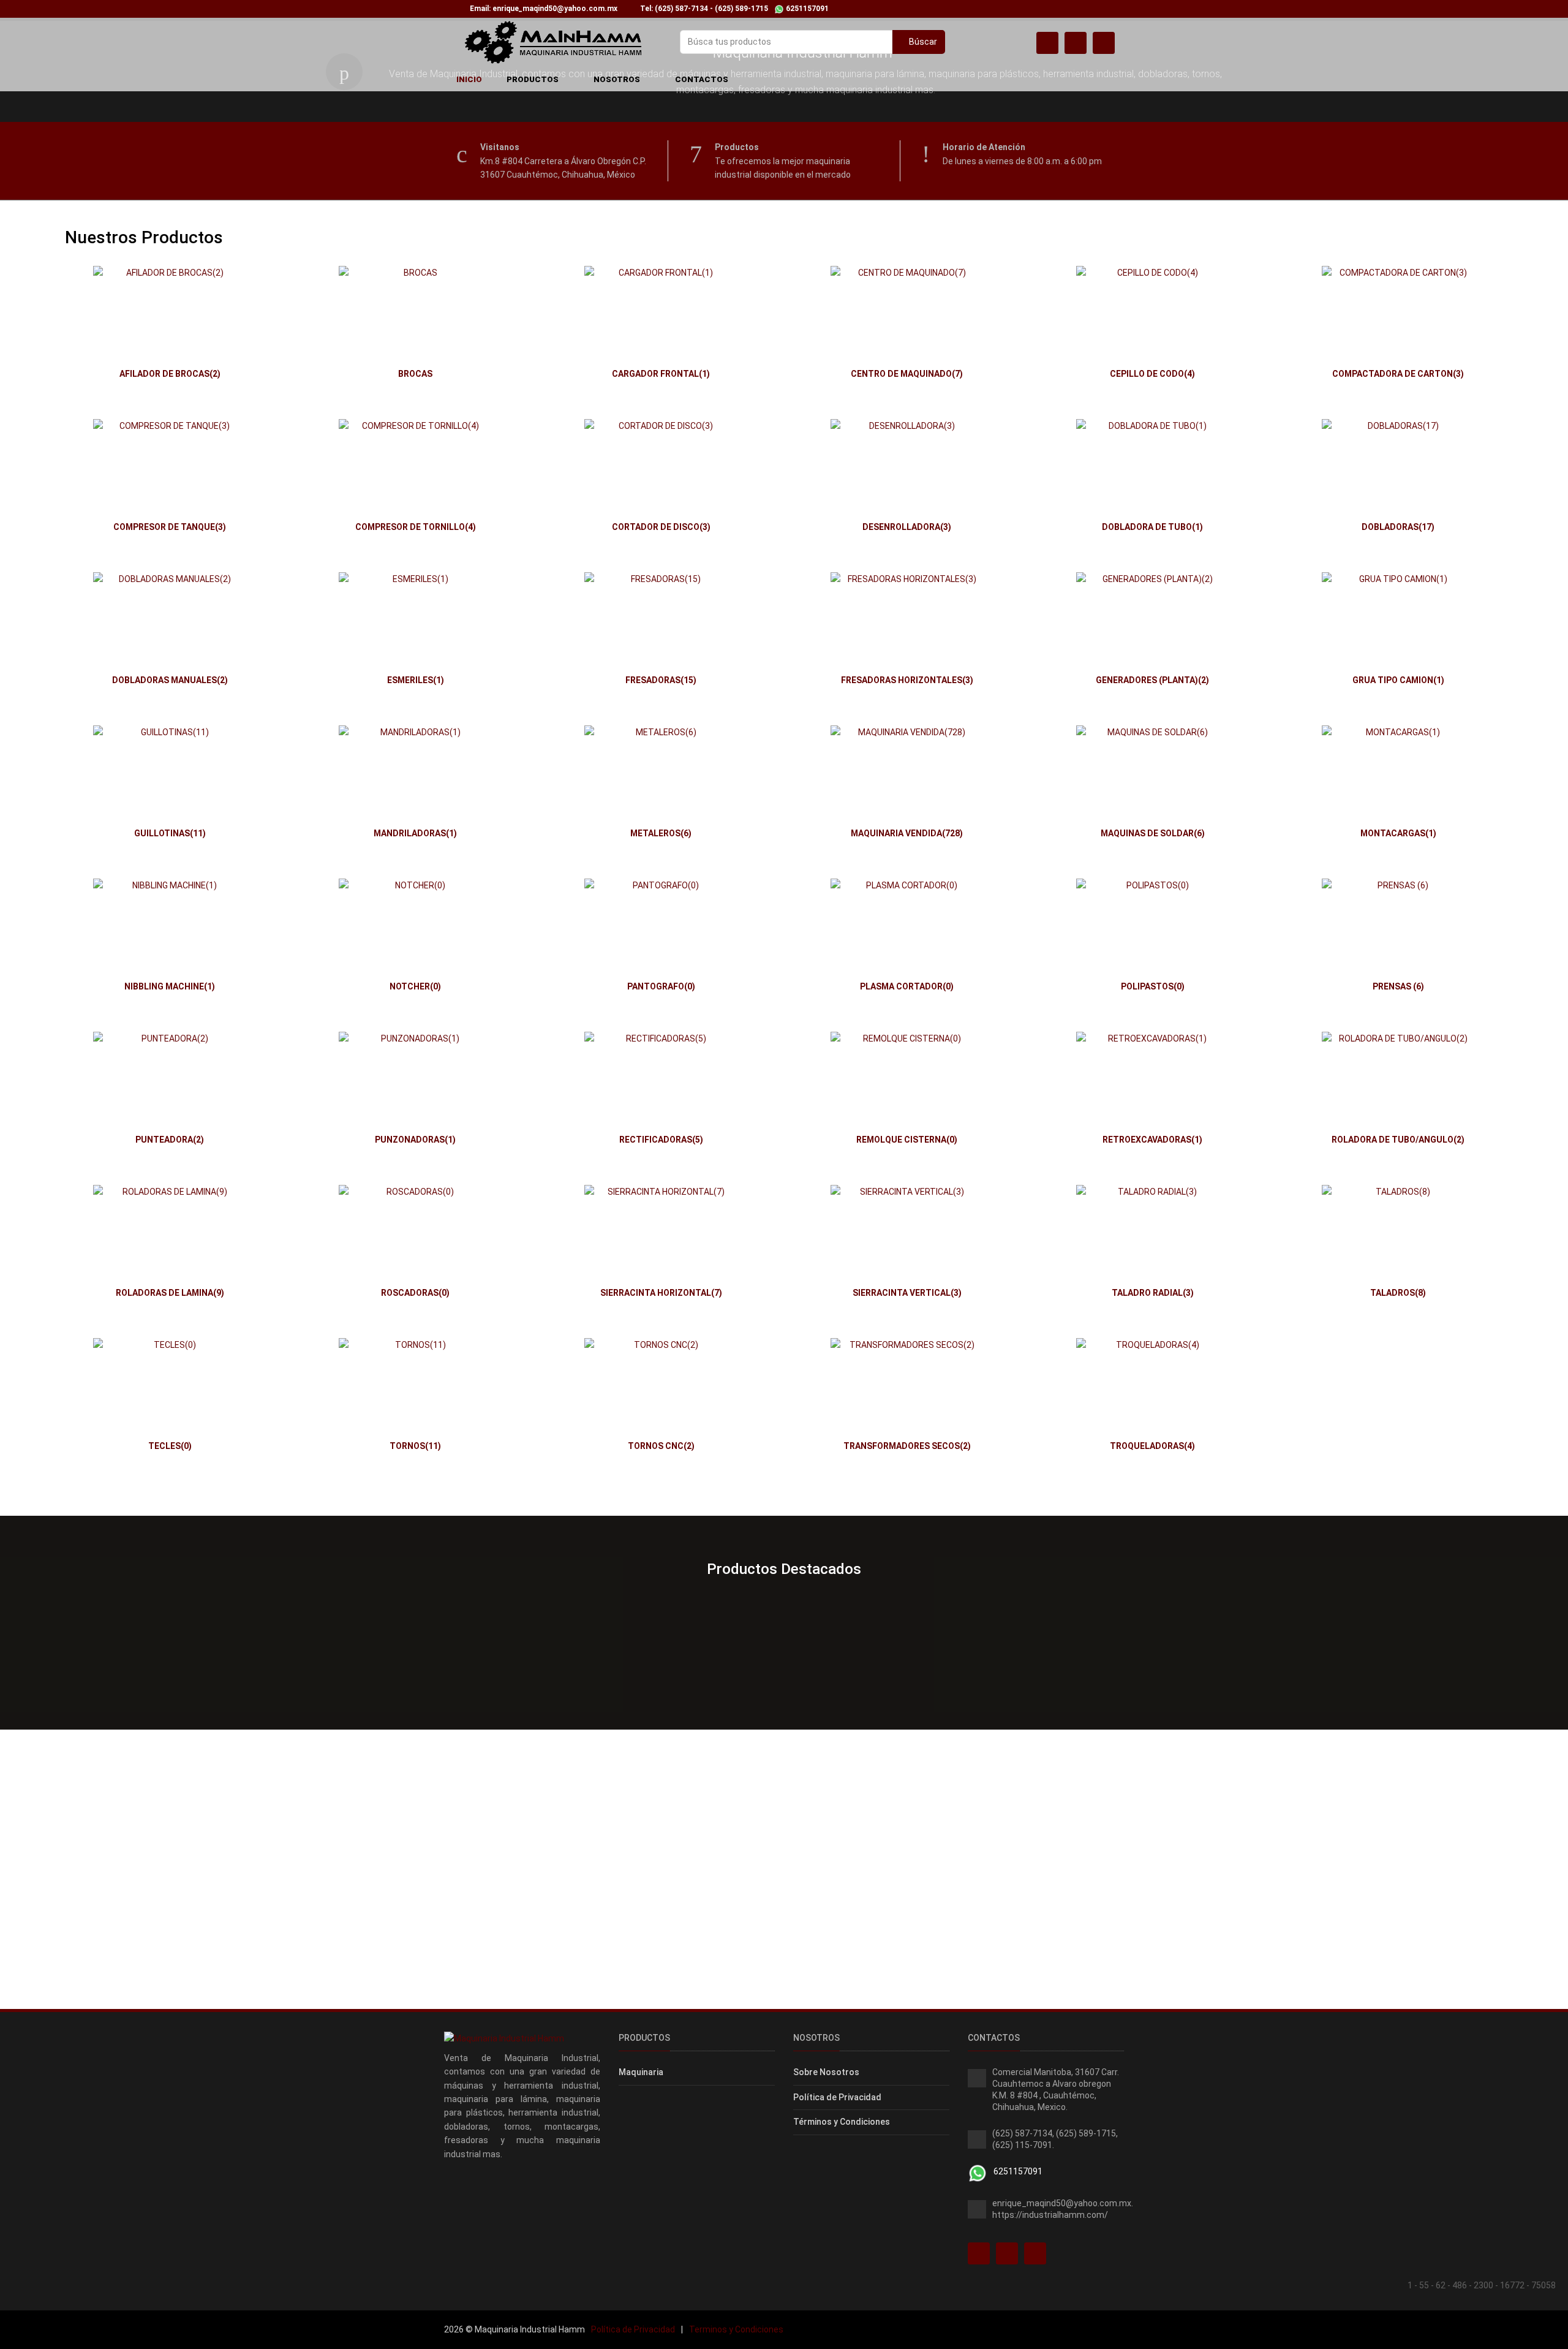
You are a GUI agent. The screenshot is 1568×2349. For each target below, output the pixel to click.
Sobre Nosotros (826, 2072)
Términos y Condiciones (842, 2122)
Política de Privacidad (837, 2097)
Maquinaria (641, 2072)
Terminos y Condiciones (736, 2329)
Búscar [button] (922, 42)
